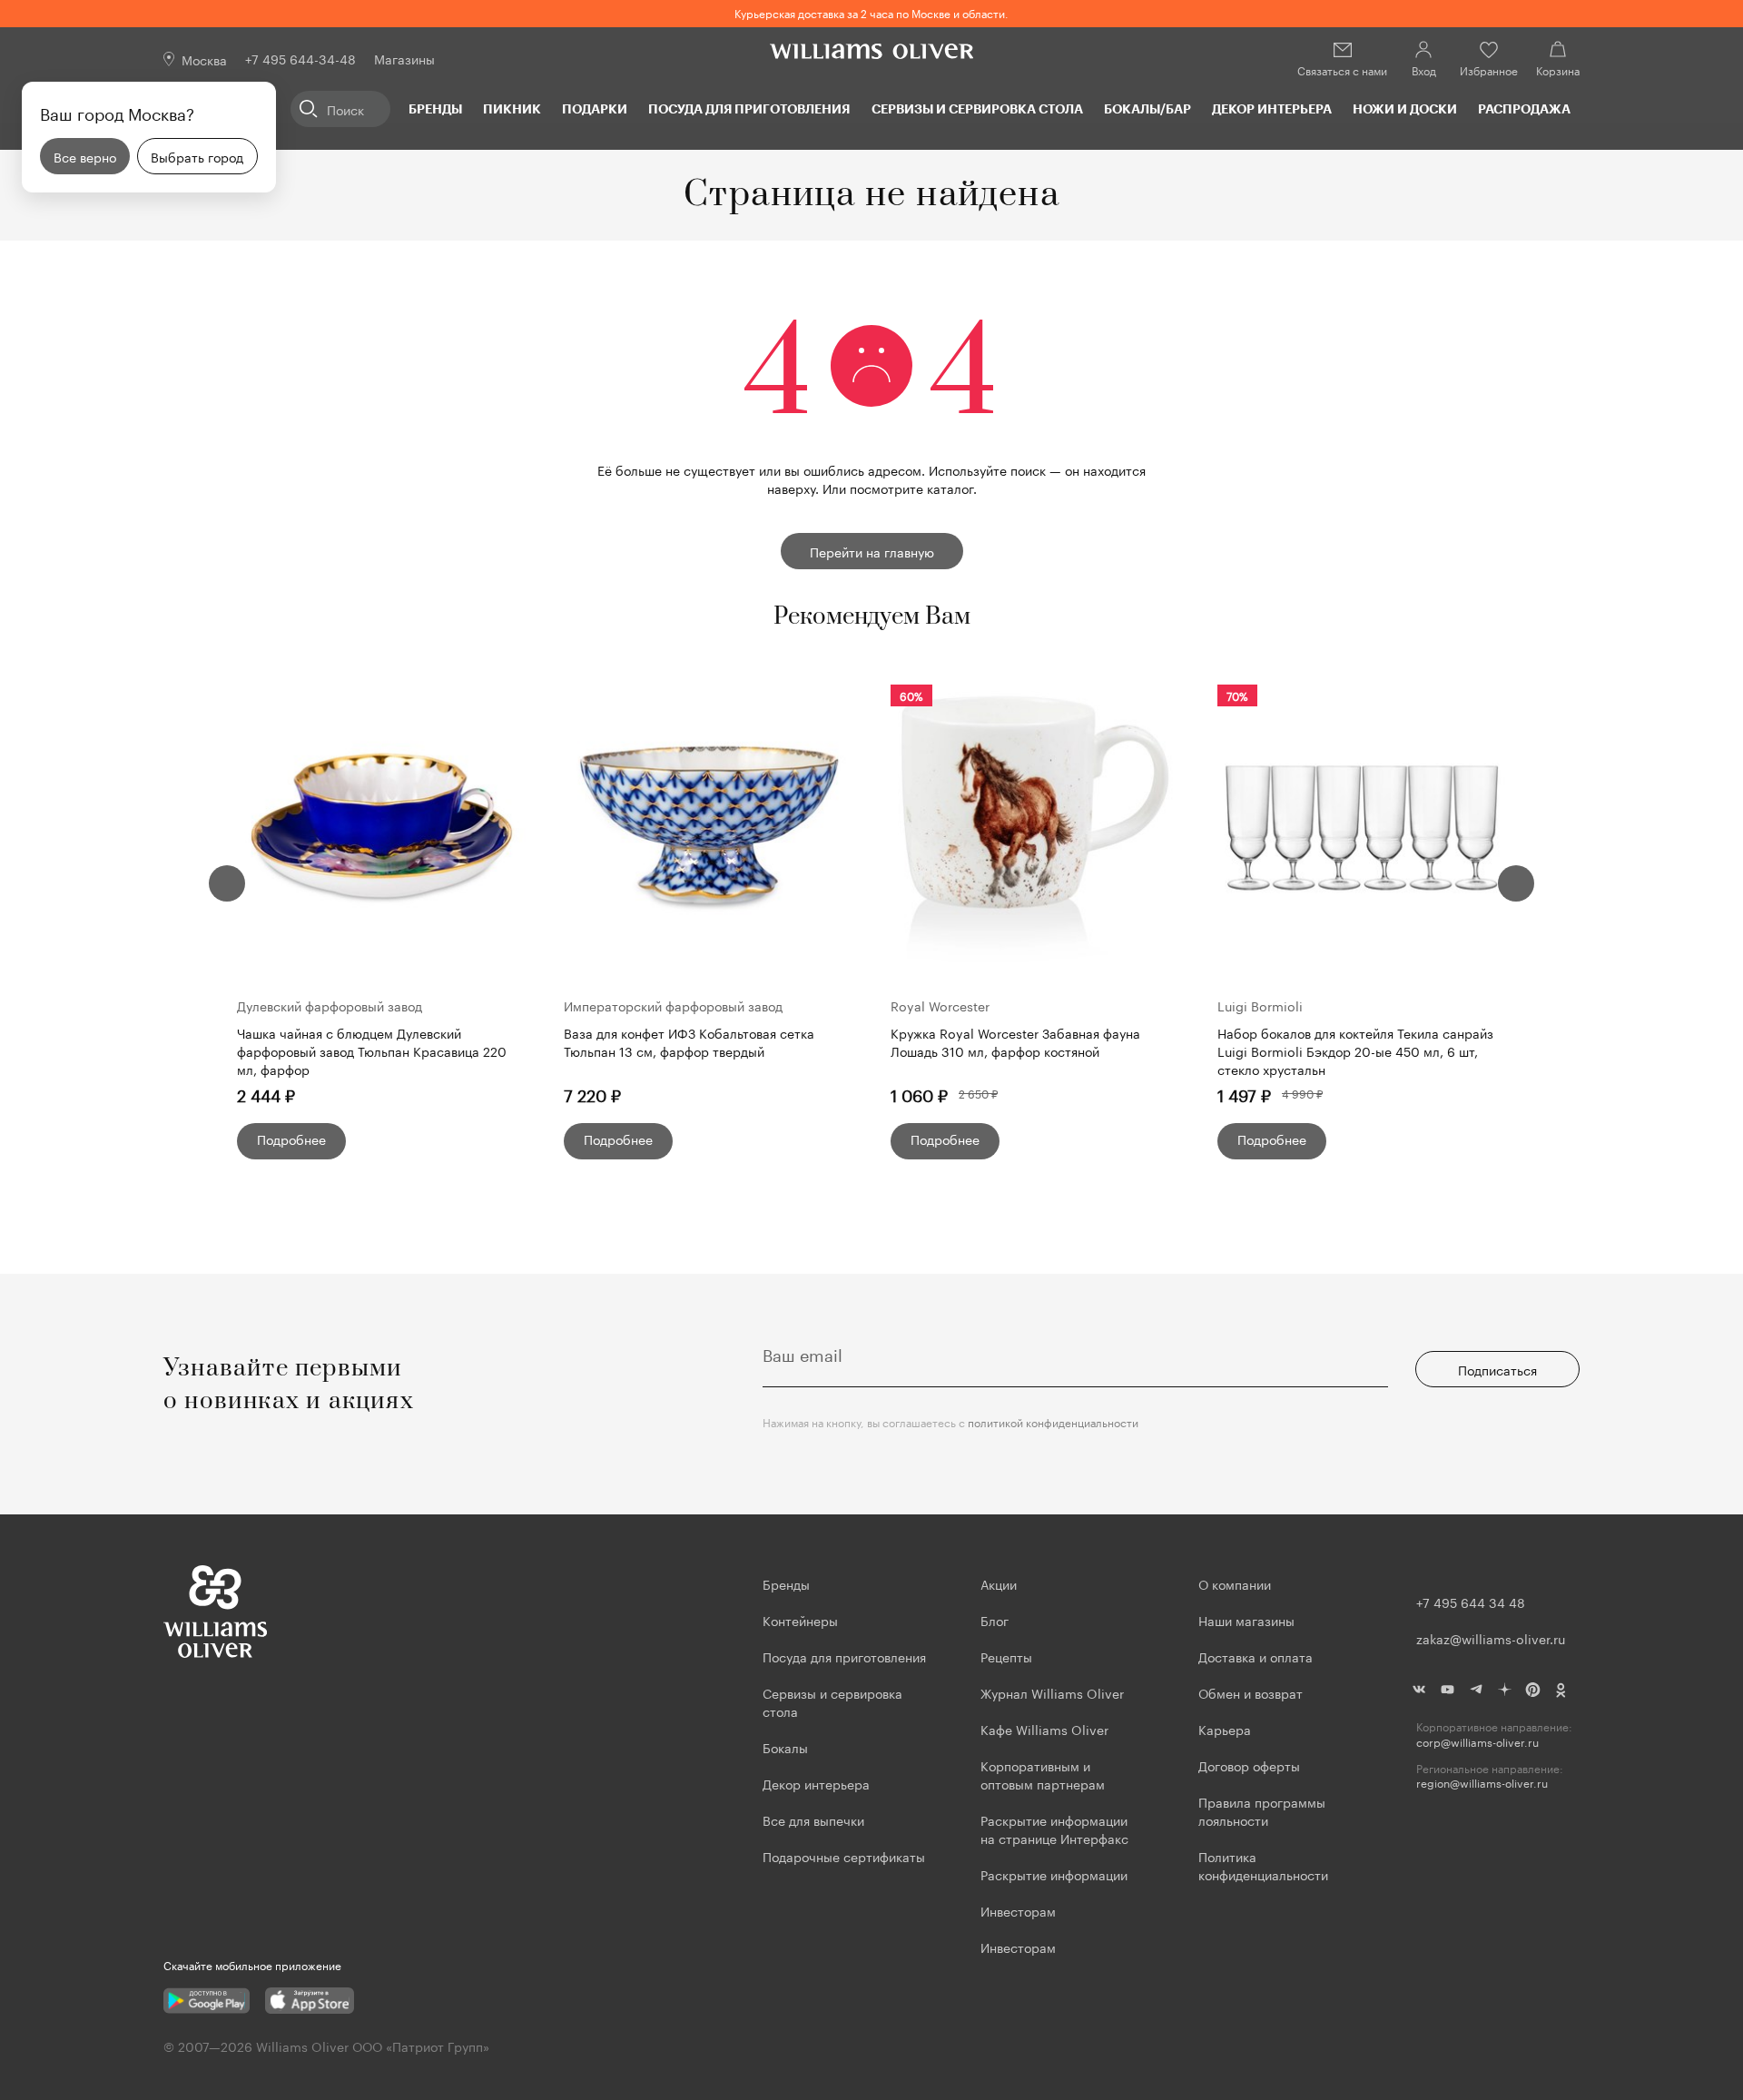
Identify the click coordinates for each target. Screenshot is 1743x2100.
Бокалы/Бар (1147, 108)
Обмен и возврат (1251, 1692)
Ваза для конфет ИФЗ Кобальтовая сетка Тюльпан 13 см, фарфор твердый (689, 1042)
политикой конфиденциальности (1053, 1421)
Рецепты (1006, 1656)
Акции (999, 1583)
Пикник (512, 108)
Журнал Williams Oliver (1052, 1692)
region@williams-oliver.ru (1482, 1783)
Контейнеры (800, 1620)
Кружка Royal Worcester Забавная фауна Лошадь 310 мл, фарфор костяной (1015, 1042)
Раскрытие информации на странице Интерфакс (1054, 1829)
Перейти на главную (872, 551)
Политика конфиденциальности (1263, 1865)
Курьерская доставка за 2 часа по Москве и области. (871, 12)
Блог (995, 1620)
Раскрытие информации (1054, 1874)
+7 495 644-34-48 (300, 58)
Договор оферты (1249, 1765)
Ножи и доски (1405, 108)
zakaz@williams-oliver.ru (1491, 1638)
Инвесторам (1020, 1910)
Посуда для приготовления (749, 108)
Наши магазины (1246, 1620)
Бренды (435, 108)
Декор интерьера (1272, 108)
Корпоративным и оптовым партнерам (1043, 1774)
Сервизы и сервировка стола (977, 108)
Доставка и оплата (1256, 1656)
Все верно (85, 156)
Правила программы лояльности (1262, 1810)
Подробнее (291, 1139)
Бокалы (785, 1747)
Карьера (1225, 1729)
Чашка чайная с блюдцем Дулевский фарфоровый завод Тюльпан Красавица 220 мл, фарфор (372, 1050)
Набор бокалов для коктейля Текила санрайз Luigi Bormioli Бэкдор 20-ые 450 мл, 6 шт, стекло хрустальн (1355, 1050)
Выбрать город (197, 156)
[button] (227, 883)
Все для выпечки (813, 1819)
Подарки (595, 108)
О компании (1235, 1583)
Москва (204, 59)
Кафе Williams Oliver (1044, 1729)
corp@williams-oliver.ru (1477, 1742)
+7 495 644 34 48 (1471, 1602)
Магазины (404, 58)
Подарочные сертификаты (844, 1856)
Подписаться (1497, 1369)
